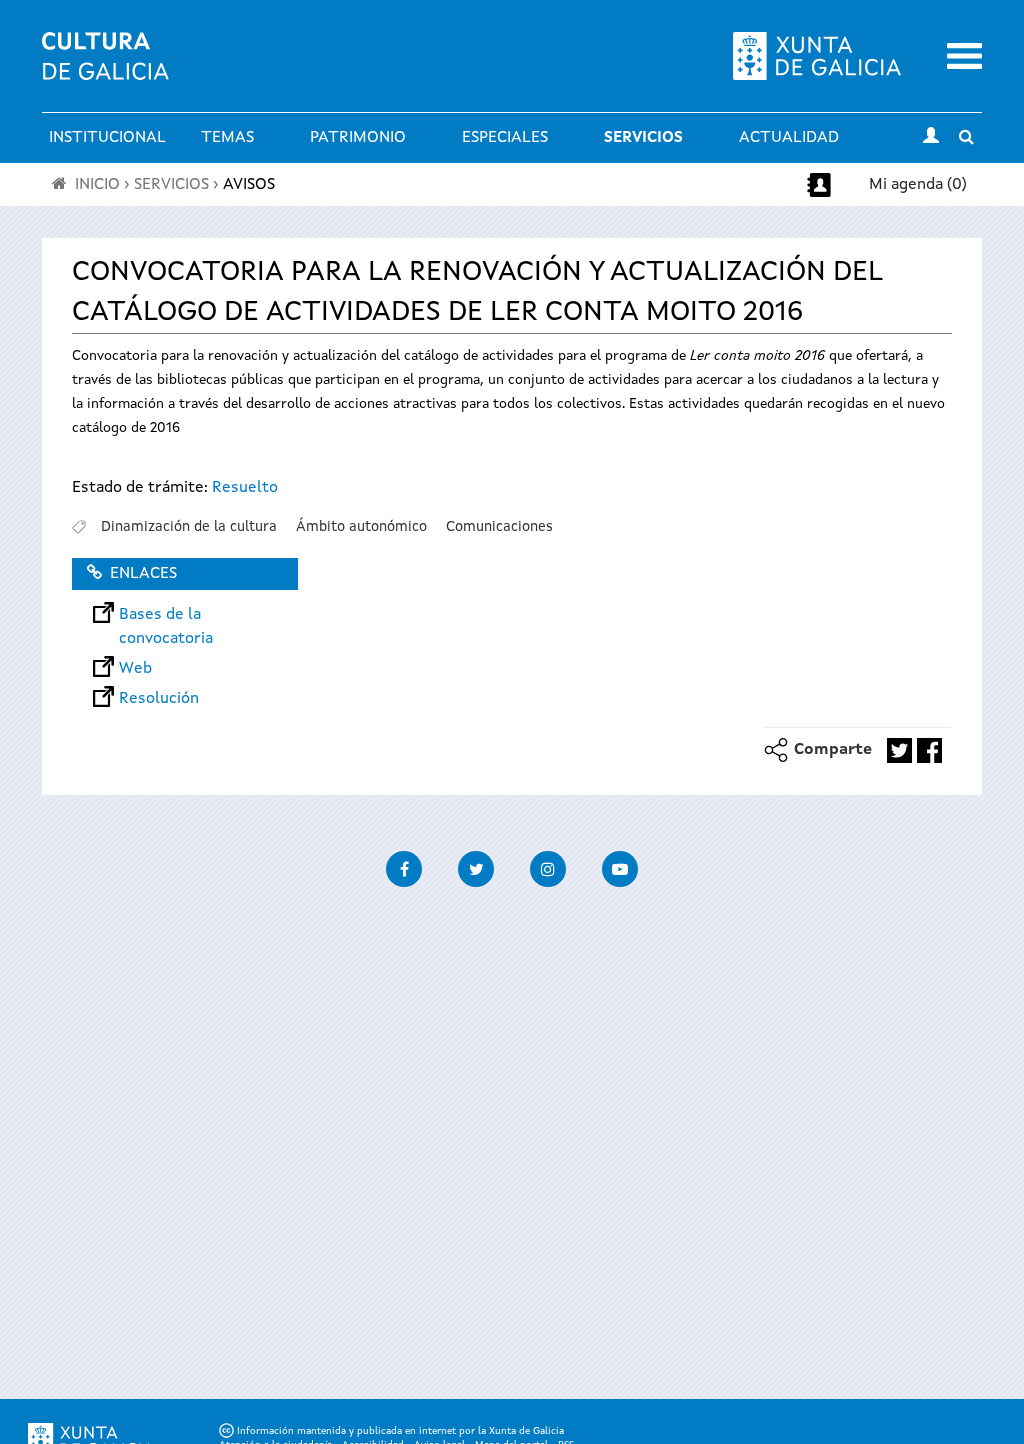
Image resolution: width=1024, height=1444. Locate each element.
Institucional (107, 138)
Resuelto (245, 488)
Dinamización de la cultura (189, 527)
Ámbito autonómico (361, 527)
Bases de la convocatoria (166, 615)
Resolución (159, 699)
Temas (227, 138)
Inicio (97, 185)
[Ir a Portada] (105, 68)
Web (135, 669)
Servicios (643, 138)
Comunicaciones (499, 527)
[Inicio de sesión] (931, 138)
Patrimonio (358, 138)
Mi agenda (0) (918, 185)
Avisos (249, 185)
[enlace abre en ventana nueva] (899, 750)
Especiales (505, 138)
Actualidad (789, 138)
